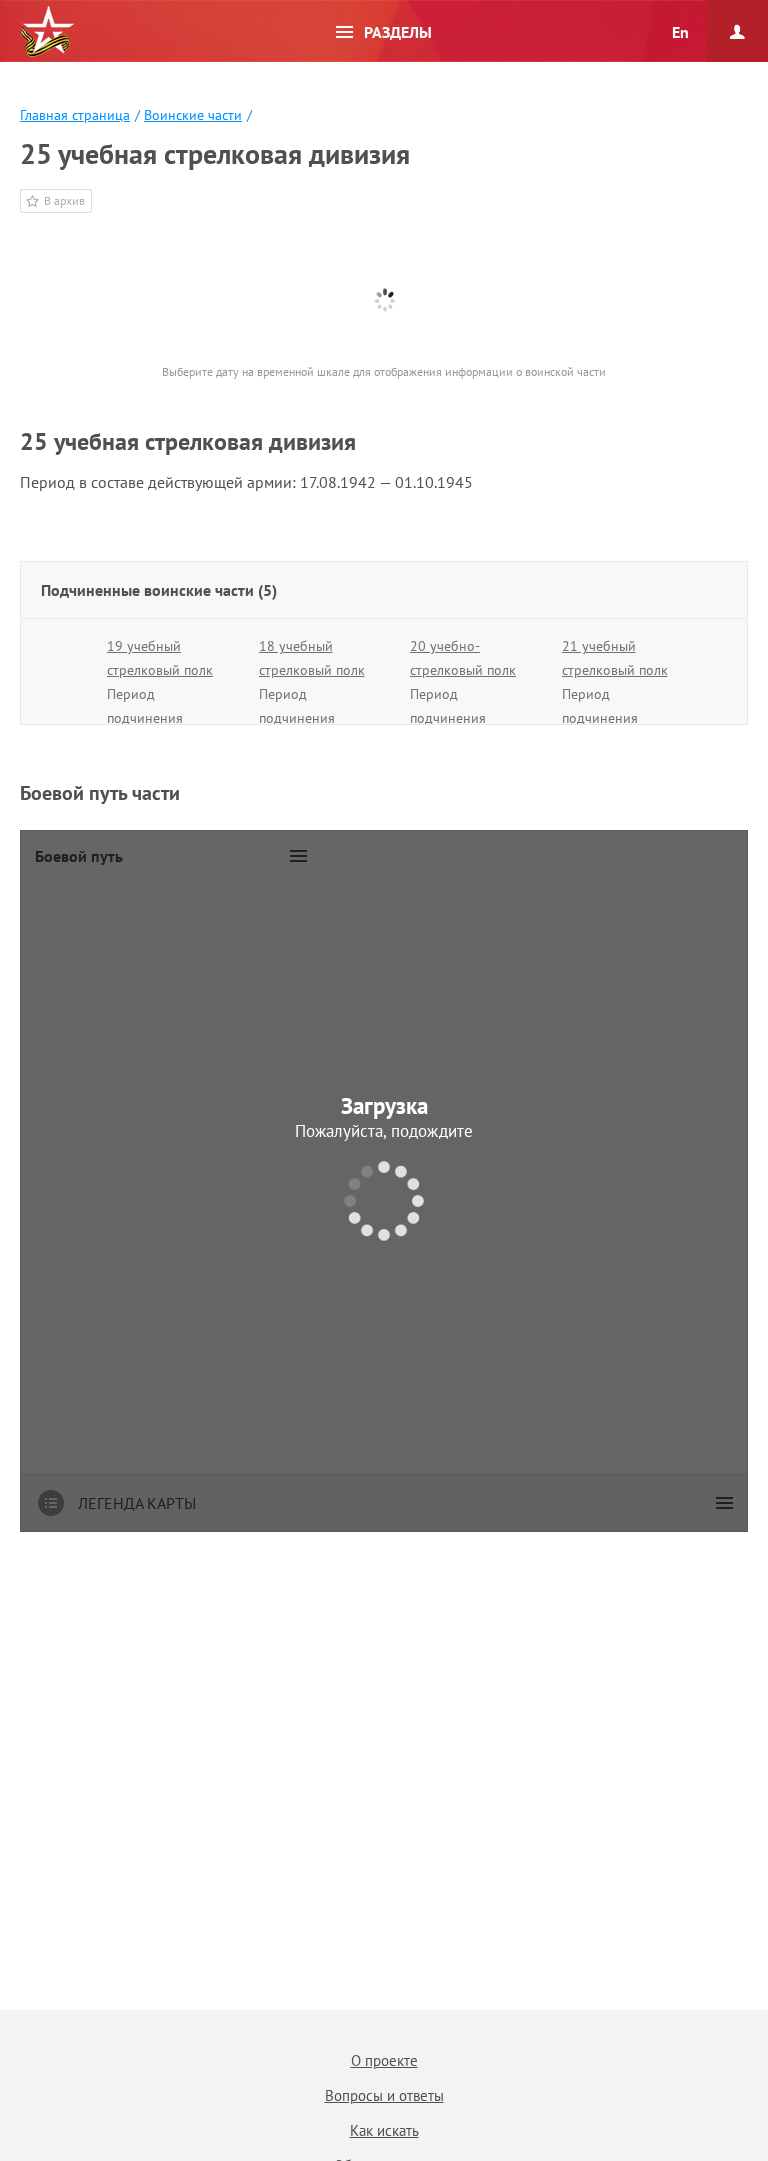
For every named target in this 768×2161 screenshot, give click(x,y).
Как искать (384, 2130)
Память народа (47, 32)
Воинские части (193, 115)
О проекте (384, 2060)
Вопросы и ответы (384, 2095)
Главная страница (75, 115)
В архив (64, 200)
